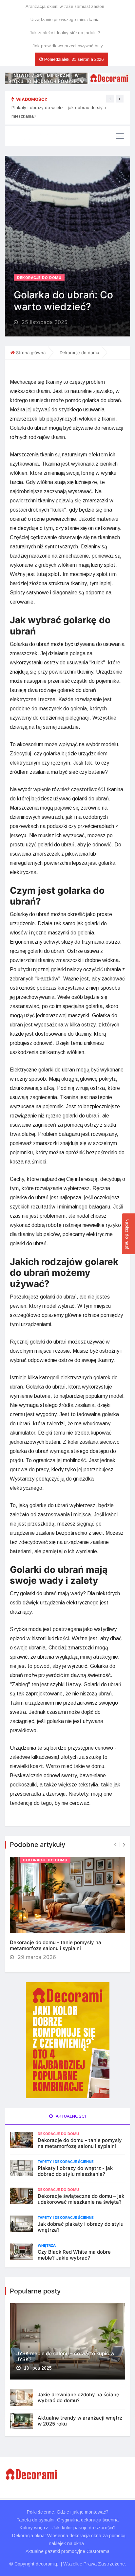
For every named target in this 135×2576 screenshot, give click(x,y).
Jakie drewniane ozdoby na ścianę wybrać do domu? (78, 2397)
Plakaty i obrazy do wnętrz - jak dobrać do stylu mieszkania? (75, 2171)
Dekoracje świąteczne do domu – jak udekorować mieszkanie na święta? (81, 2199)
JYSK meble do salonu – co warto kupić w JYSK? (65, 2356)
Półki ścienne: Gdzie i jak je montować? (68, 2512)
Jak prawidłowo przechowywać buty (68, 46)
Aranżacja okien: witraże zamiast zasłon (65, 6)
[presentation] (110, 99)
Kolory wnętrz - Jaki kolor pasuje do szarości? (68, 2528)
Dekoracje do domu (39, 278)
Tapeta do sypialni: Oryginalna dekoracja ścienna (67, 2520)
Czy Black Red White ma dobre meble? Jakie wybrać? (74, 2255)
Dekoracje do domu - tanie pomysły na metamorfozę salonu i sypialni (56, 1945)
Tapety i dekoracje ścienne (66, 2162)
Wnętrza (47, 2245)
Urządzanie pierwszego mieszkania (65, 20)
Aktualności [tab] (70, 2116)
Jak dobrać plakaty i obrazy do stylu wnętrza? (81, 2227)
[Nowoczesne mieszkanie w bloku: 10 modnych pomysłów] (67, 78)
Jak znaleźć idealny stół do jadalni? (65, 33)
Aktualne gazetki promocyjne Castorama (67, 2551)
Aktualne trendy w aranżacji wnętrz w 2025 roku (80, 2421)
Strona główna (31, 353)
